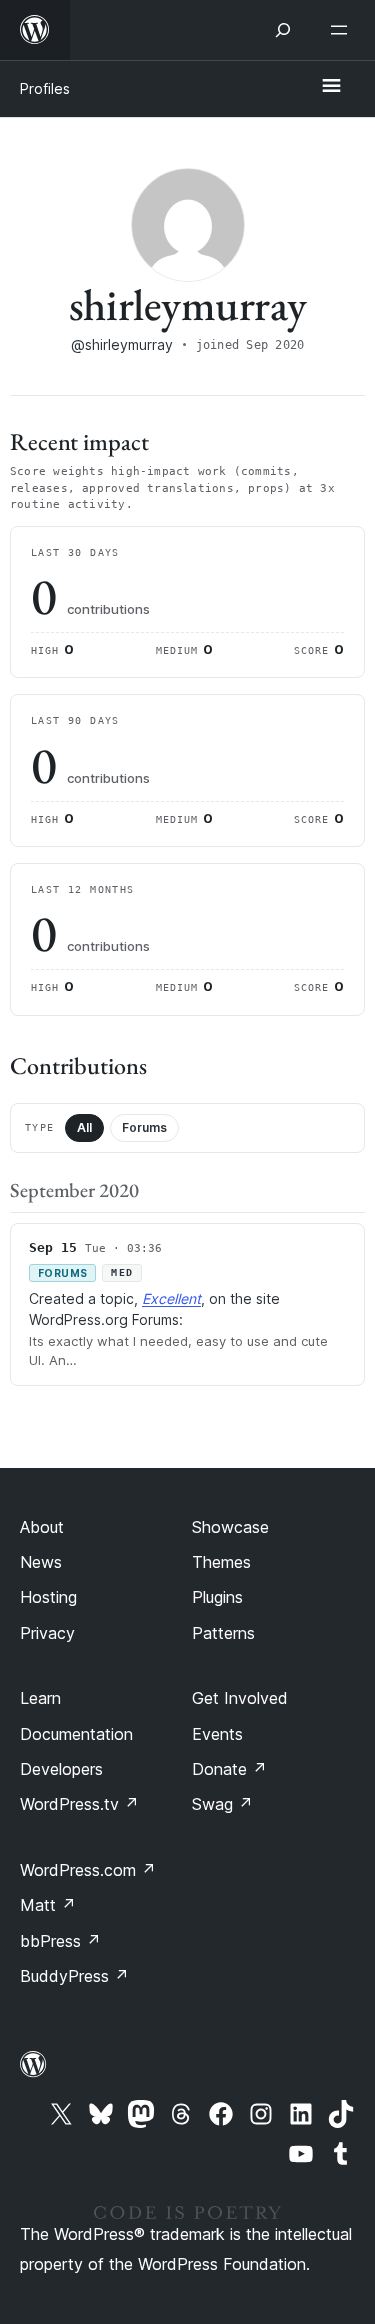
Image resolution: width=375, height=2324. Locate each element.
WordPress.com (88, 1870)
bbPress (60, 1941)
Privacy (47, 1633)
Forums (144, 1127)
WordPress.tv (79, 1804)
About (42, 1527)
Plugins (217, 1597)
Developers (61, 1769)
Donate (229, 1769)
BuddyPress (74, 1976)
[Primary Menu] (331, 87)
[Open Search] (283, 30)
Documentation (76, 1734)
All (84, 1127)
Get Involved (240, 1698)
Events (217, 1734)
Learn (40, 1698)
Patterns (223, 1633)
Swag (222, 1804)
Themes (221, 1562)
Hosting (48, 1597)
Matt (48, 1905)
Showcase (230, 1527)
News (41, 1562)
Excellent (171, 1298)
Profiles (45, 88)
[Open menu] (343, 30)
